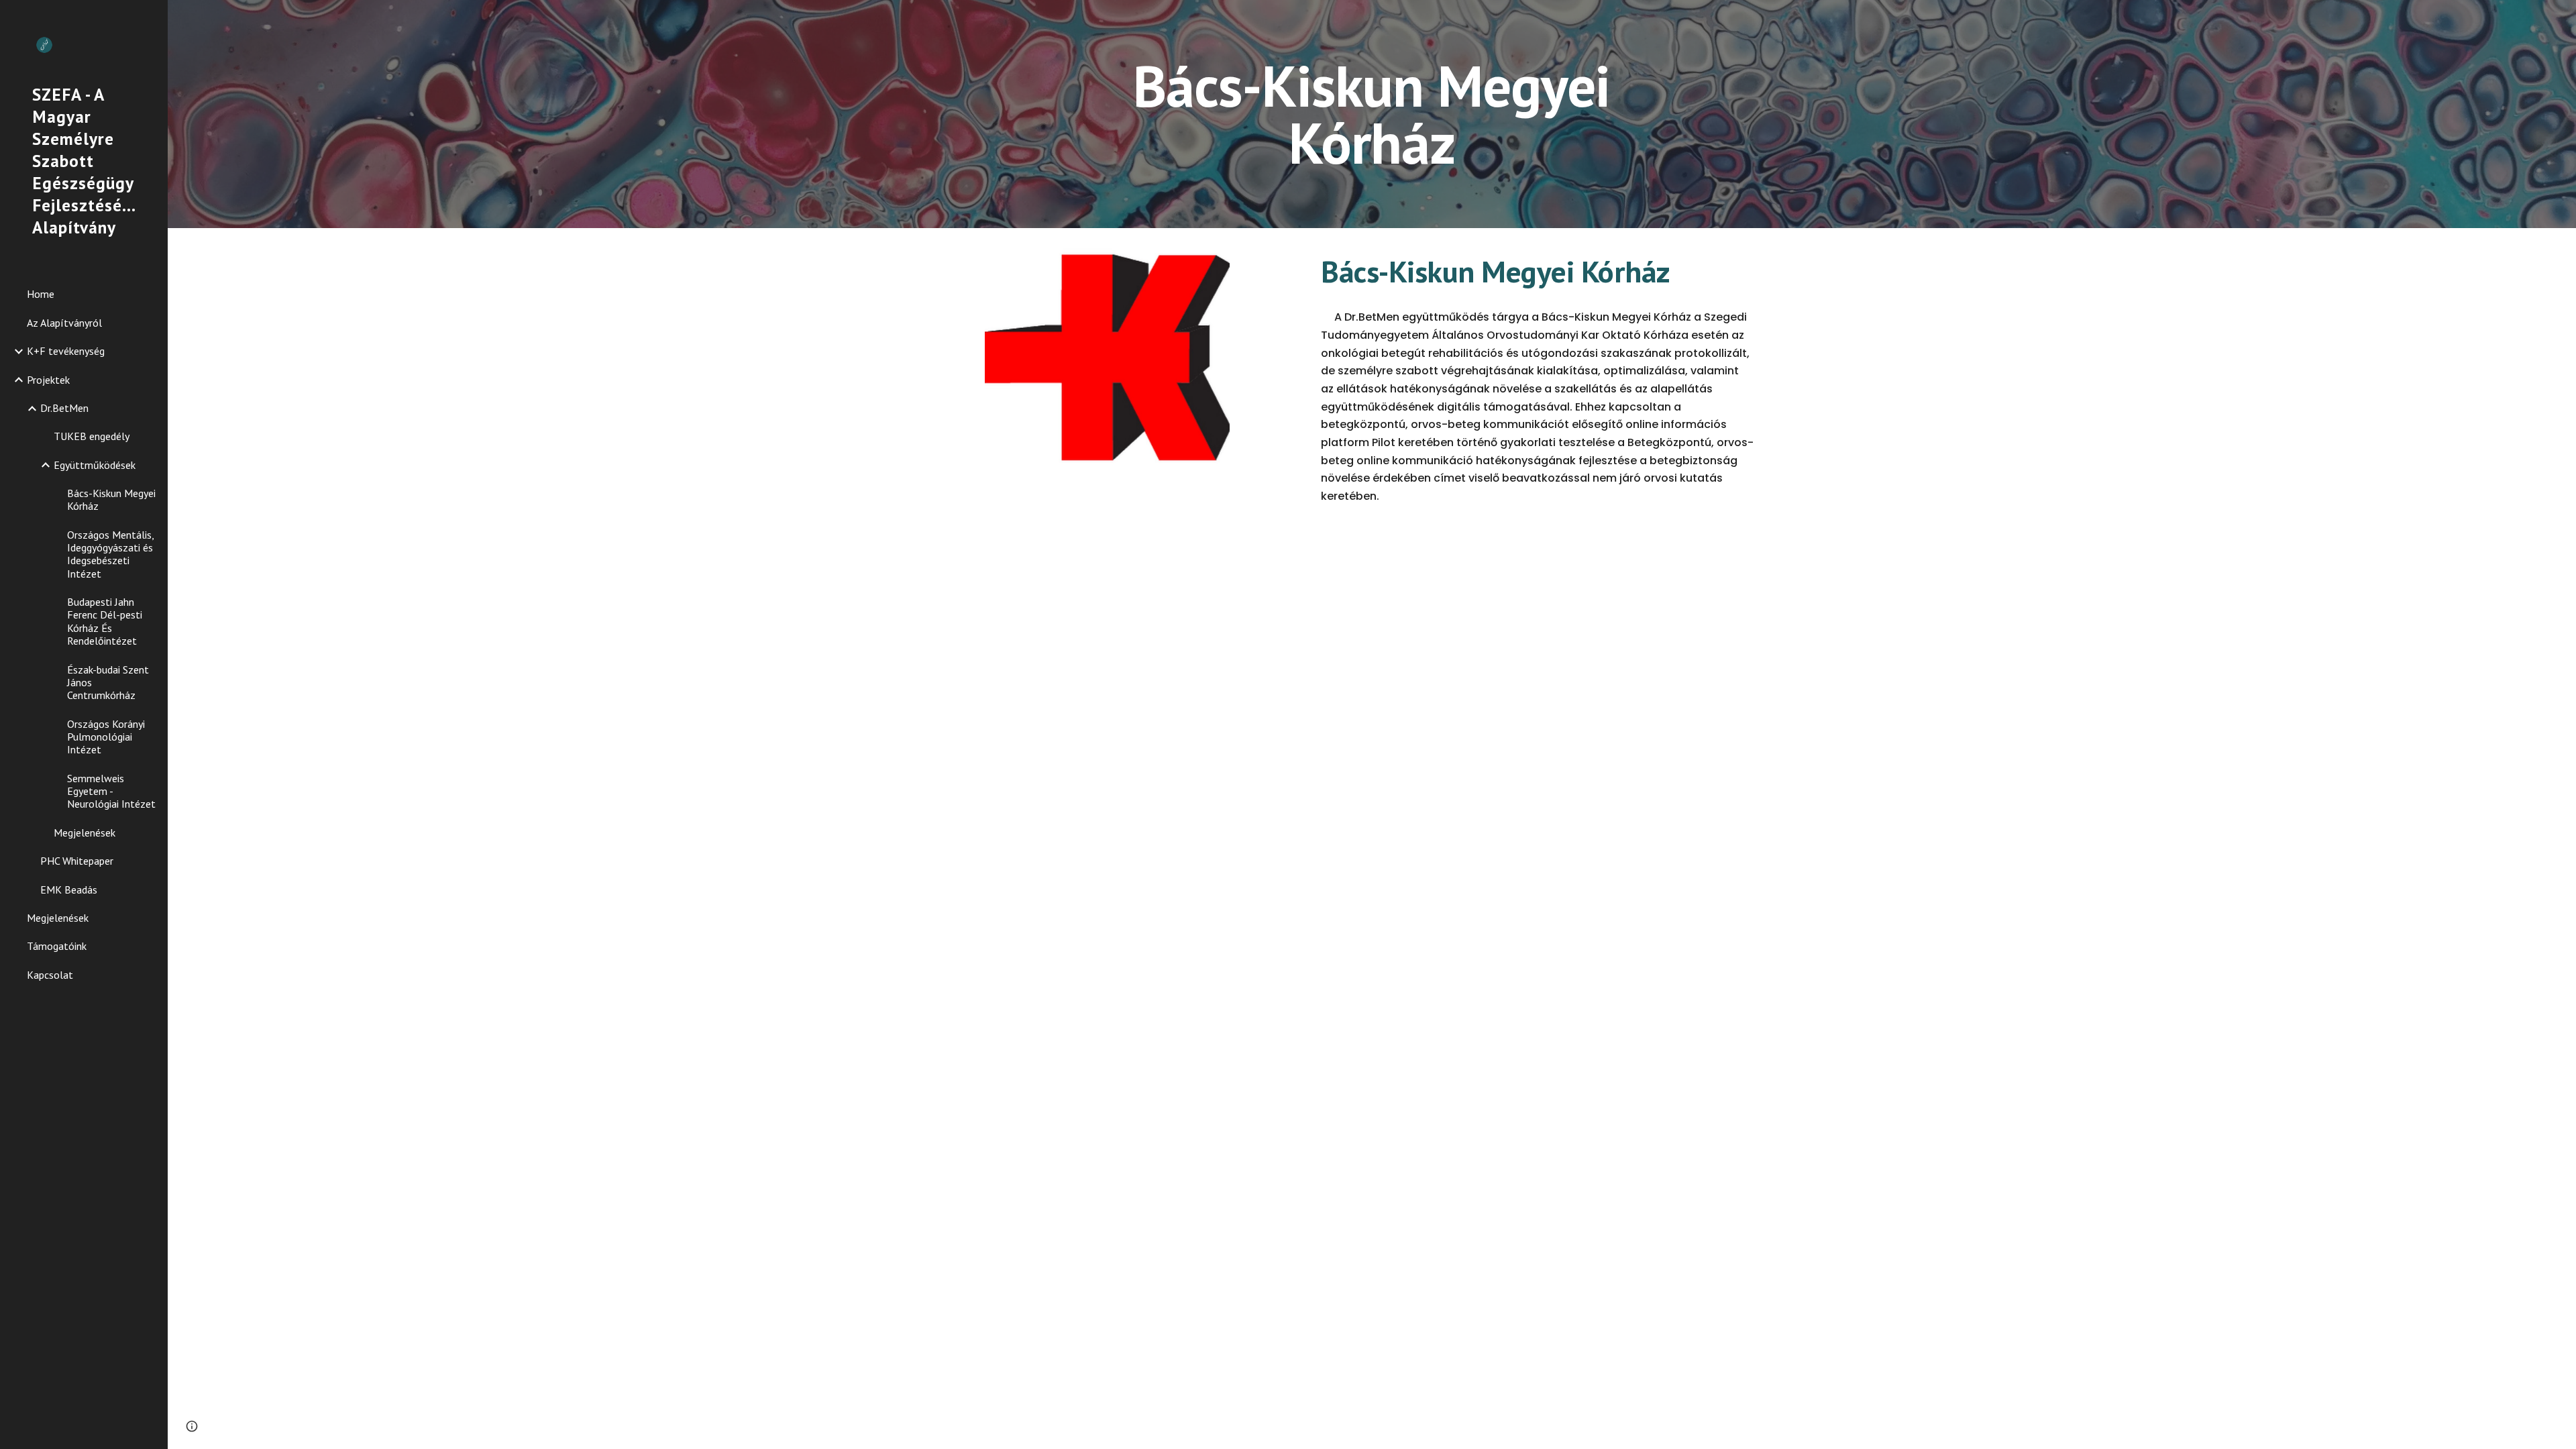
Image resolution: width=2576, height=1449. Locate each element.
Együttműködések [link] (95, 465)
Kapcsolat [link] (50, 975)
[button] (192, 1426)
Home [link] (41, 294)
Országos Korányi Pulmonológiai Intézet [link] (106, 737)
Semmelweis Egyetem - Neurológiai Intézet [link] (111, 791)
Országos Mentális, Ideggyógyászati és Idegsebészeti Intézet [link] (110, 554)
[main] (1372, 114)
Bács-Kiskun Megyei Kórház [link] (111, 499)
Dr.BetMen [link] (64, 408)
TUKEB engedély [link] (92, 436)
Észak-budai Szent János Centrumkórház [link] (108, 683)
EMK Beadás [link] (69, 890)
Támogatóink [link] (57, 946)
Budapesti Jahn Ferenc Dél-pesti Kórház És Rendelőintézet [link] (105, 621)
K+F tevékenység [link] (66, 351)
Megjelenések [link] (85, 833)
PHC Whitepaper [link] (77, 861)
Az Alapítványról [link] (64, 323)
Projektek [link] (48, 380)
